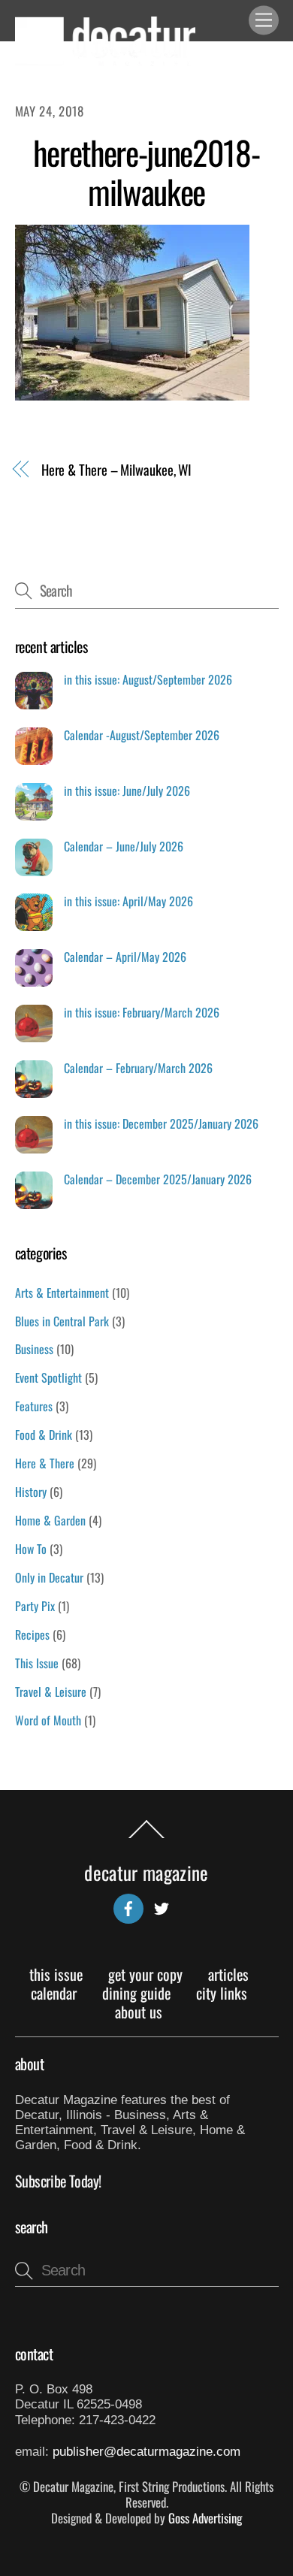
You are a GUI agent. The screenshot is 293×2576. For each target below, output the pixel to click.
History (31, 1492)
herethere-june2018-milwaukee (146, 172)
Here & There (45, 1463)
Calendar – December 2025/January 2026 (158, 1179)
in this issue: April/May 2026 (128, 901)
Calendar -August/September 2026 (142, 735)
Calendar (54, 1993)
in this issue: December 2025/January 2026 (161, 1124)
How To (31, 1549)
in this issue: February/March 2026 (142, 1013)
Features (34, 1406)
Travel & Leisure (51, 1692)
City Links (222, 1993)
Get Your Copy (145, 1974)
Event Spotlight (48, 1377)
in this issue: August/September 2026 (148, 680)
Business (34, 1349)
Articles (228, 1974)
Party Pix (35, 1606)
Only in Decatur (49, 1577)
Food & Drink (44, 1435)
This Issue (37, 1663)
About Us (139, 2012)
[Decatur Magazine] (105, 60)
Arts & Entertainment (62, 1293)
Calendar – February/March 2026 (138, 1068)
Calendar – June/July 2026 (124, 847)
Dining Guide (136, 1993)
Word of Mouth (48, 1720)
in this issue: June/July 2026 (127, 791)
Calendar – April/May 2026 (125, 957)
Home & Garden (50, 1520)
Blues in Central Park (62, 1321)
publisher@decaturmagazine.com (146, 2452)
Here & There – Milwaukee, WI (116, 470)
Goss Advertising (205, 2518)
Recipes (32, 1634)
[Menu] (264, 21)
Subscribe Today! (59, 2181)
